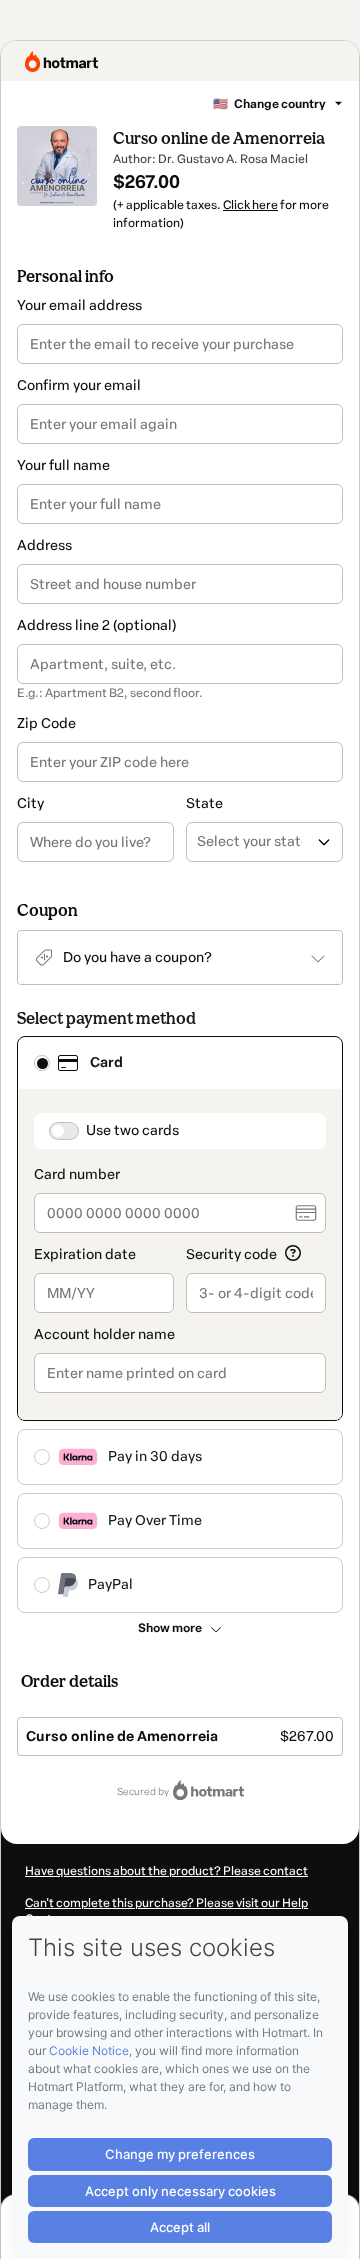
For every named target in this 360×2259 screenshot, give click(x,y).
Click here (250, 205)
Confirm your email (79, 385)
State (204, 803)
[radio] (42, 1063)
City (30, 803)
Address (44, 545)
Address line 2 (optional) (96, 625)
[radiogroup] (180, 1324)
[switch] (64, 1131)
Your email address (79, 305)
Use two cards (132, 1130)
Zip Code (46, 723)
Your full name (63, 465)
